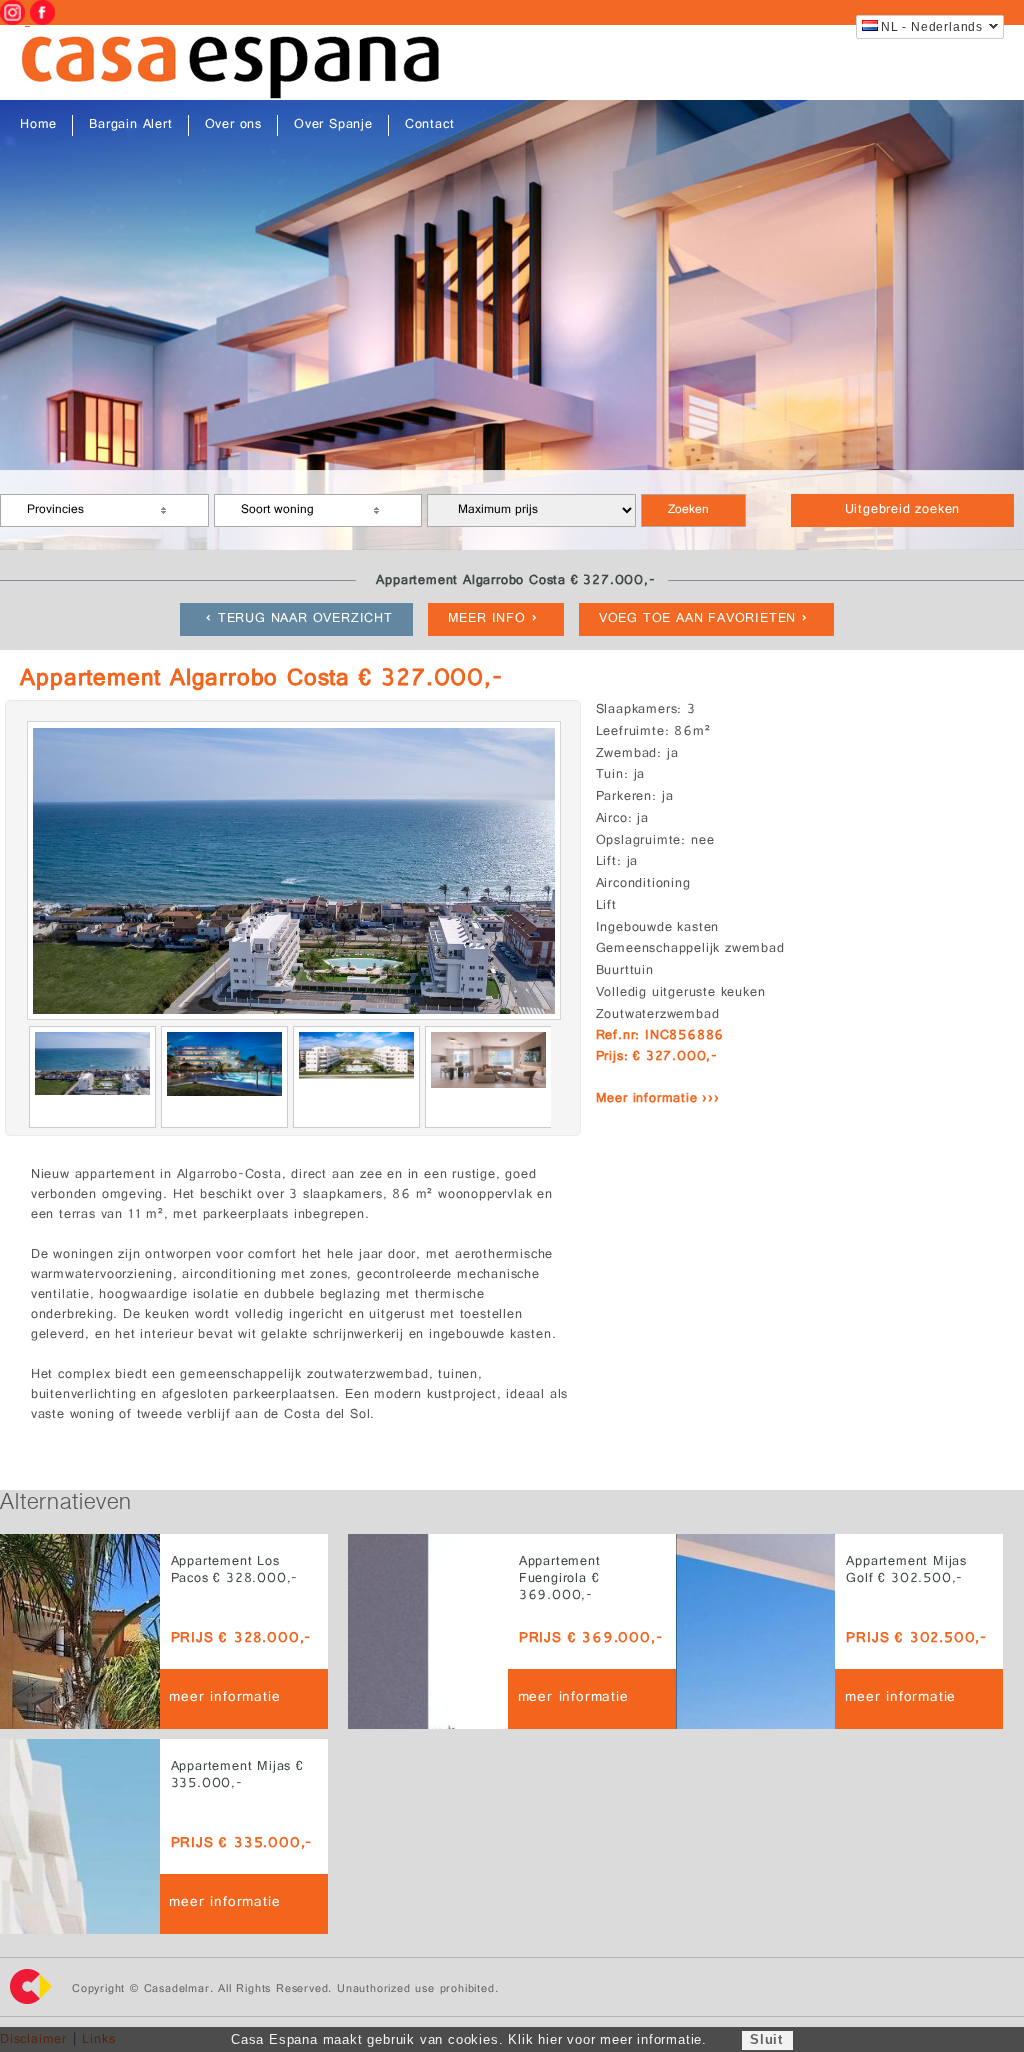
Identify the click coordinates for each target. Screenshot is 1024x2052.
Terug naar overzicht (305, 619)
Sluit (766, 2039)
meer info (487, 619)
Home (38, 125)
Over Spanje (333, 125)
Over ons (233, 125)
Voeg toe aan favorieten (697, 619)
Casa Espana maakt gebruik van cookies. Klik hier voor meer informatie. (469, 2039)
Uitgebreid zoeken (903, 510)
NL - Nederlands (932, 27)
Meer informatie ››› (658, 1099)
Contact (430, 125)
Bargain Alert (130, 125)
